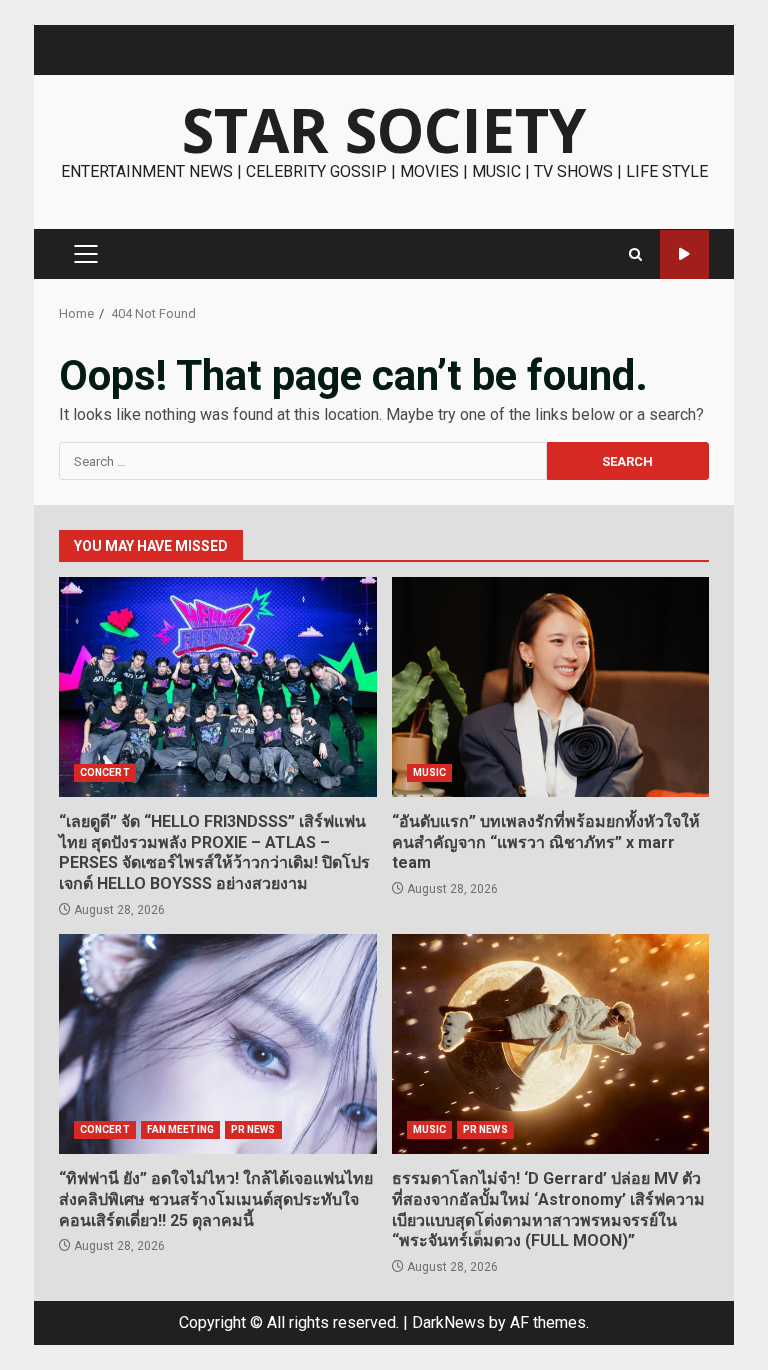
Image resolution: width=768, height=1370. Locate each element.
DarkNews (448, 1322)
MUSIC (430, 772)
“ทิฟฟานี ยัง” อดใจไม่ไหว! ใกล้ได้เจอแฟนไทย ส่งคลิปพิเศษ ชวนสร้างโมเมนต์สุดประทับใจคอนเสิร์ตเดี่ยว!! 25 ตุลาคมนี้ (218, 1044)
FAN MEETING (180, 1129)
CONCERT (105, 772)
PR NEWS (253, 1129)
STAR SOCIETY (384, 130)
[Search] (635, 254)
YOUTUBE (684, 254)
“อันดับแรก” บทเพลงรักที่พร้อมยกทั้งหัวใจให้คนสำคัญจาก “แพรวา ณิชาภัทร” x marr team (551, 687)
